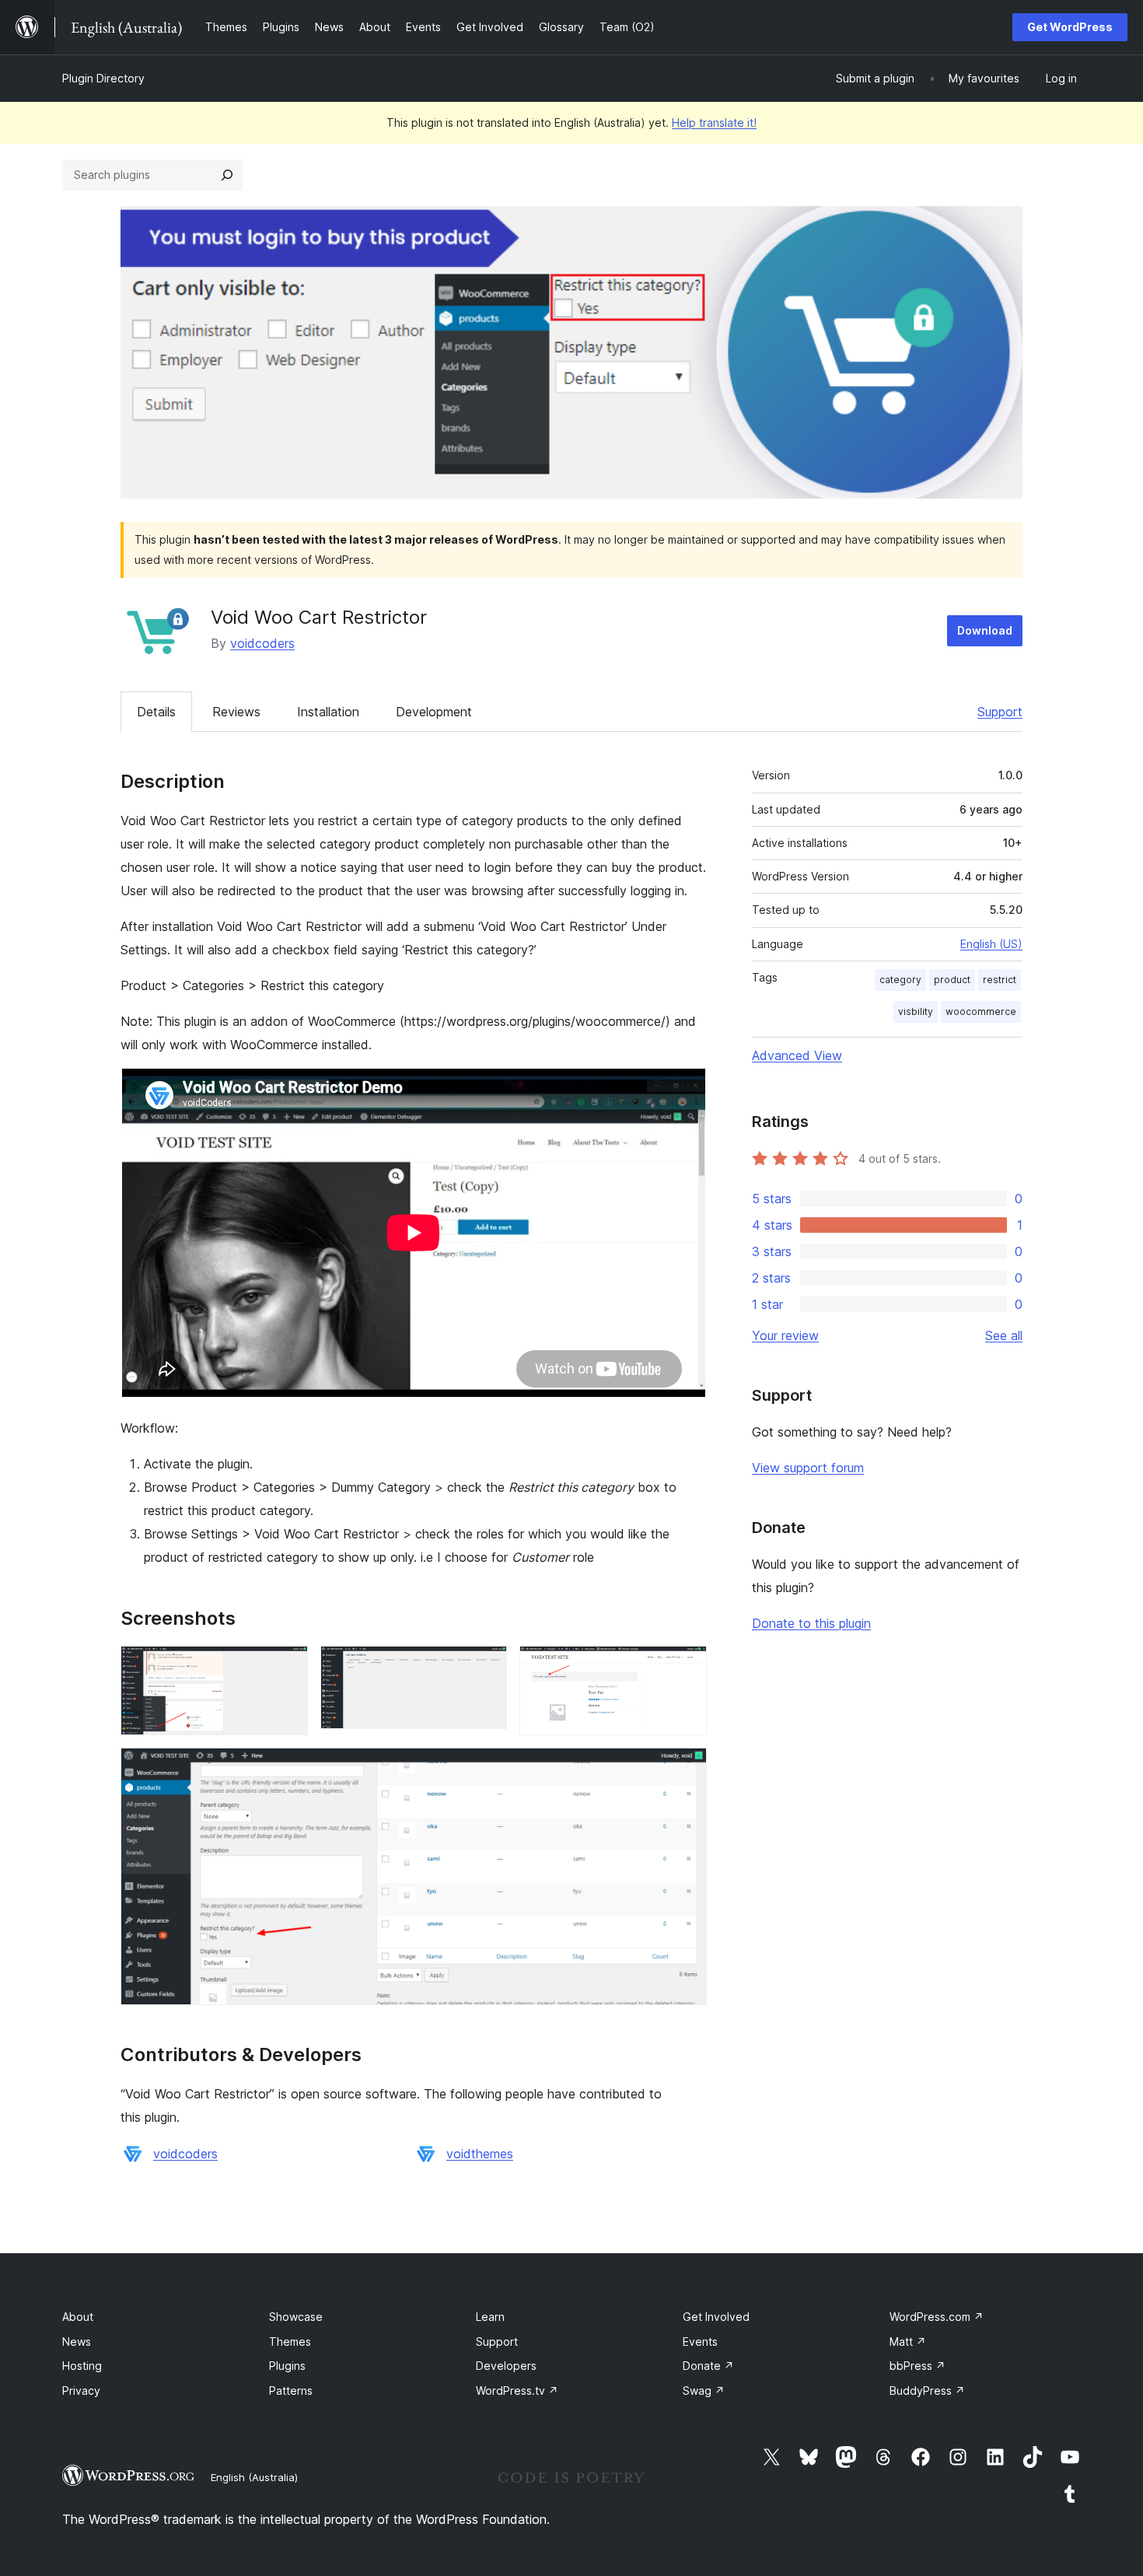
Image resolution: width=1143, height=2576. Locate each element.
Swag (704, 2390)
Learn (490, 2317)
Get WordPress (1070, 27)
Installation (328, 712)
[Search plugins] (227, 175)
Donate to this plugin (811, 1623)
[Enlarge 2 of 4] (486, 1667)
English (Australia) (254, 2477)
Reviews (236, 712)
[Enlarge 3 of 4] (686, 1667)
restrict (1000, 980)
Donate (708, 2366)
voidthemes (480, 2154)
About (78, 2317)
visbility (916, 1011)
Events (700, 2341)
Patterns (291, 2390)
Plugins (287, 2366)
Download (985, 630)
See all (1004, 1335)
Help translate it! (714, 122)
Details (156, 712)
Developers (506, 2366)
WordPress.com (937, 2317)
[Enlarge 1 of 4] (287, 1667)
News (77, 2341)
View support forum (808, 1468)
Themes (290, 2341)
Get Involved (716, 2317)
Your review (785, 1335)
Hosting (82, 2366)
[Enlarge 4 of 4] (686, 1769)
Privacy (81, 2390)
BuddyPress (927, 2390)
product (952, 980)
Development (434, 712)
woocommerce (981, 1011)
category (900, 980)
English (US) (991, 944)
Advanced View (797, 1055)
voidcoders (262, 643)
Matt (908, 2341)
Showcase (296, 2317)
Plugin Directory (103, 78)
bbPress (918, 2366)
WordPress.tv (517, 2390)
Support (1000, 712)
